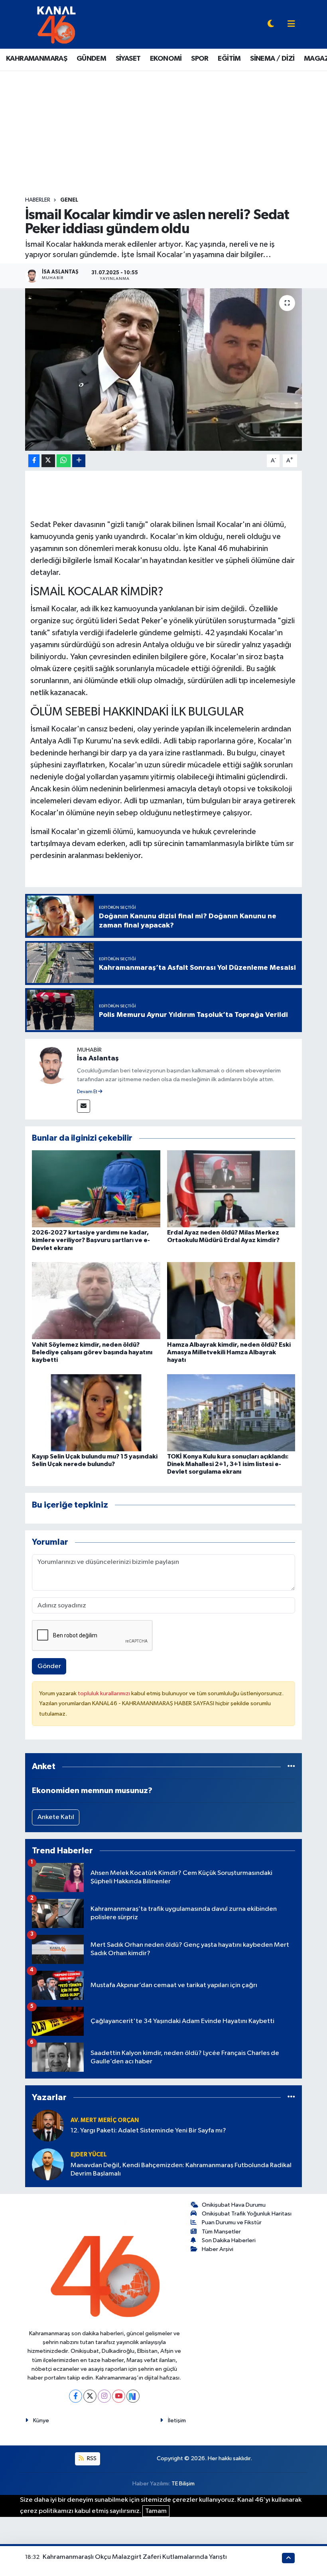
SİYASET (128, 59)
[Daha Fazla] (79, 461)
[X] (90, 2396)
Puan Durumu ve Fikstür (232, 2222)
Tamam (156, 2511)
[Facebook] (76, 2396)
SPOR (200, 59)
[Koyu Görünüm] (271, 25)
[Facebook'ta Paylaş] (34, 461)
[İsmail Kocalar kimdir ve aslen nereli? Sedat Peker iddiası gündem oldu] (164, 370)
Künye (41, 2420)
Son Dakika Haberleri (229, 2240)
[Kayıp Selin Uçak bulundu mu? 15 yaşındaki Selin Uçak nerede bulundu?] (96, 1412)
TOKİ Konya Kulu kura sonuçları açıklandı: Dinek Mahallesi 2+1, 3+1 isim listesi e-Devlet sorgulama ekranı (228, 1464)
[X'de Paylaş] (48, 461)
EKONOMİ (166, 59)
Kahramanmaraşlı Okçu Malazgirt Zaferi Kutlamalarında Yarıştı (135, 2557)
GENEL (69, 200)
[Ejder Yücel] (48, 2164)
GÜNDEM (91, 59)
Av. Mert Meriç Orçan (105, 2120)
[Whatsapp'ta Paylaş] (64, 461)
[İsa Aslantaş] (51, 1065)
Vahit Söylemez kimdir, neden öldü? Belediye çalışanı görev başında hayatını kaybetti (92, 1352)
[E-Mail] (84, 1106)
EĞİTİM (229, 59)
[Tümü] (291, 1767)
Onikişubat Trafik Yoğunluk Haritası (247, 2214)
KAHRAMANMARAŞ (36, 59)
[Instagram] (104, 2396)
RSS (91, 2458)
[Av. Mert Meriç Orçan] (48, 2125)
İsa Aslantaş (98, 1058)
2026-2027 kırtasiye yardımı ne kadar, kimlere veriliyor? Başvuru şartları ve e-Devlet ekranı (91, 1240)
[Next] (133, 2396)
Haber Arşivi (218, 2249)
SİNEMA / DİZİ (272, 59)
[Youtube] (119, 2396)
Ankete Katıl (56, 1817)
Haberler (38, 200)
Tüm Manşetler (221, 2232)
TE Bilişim (183, 2484)
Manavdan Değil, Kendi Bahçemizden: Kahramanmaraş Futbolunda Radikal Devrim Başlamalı (181, 2170)
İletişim (177, 2420)
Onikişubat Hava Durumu (234, 2205)
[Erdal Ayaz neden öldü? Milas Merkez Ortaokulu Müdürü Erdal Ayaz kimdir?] (231, 1188)
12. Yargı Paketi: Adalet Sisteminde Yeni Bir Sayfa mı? (148, 2131)
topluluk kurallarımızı (104, 1693)
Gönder (49, 1666)
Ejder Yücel (89, 2155)
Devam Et (88, 1092)
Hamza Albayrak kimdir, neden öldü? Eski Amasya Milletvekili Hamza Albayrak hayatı (229, 1352)
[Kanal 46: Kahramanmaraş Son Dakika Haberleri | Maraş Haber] (56, 24)
